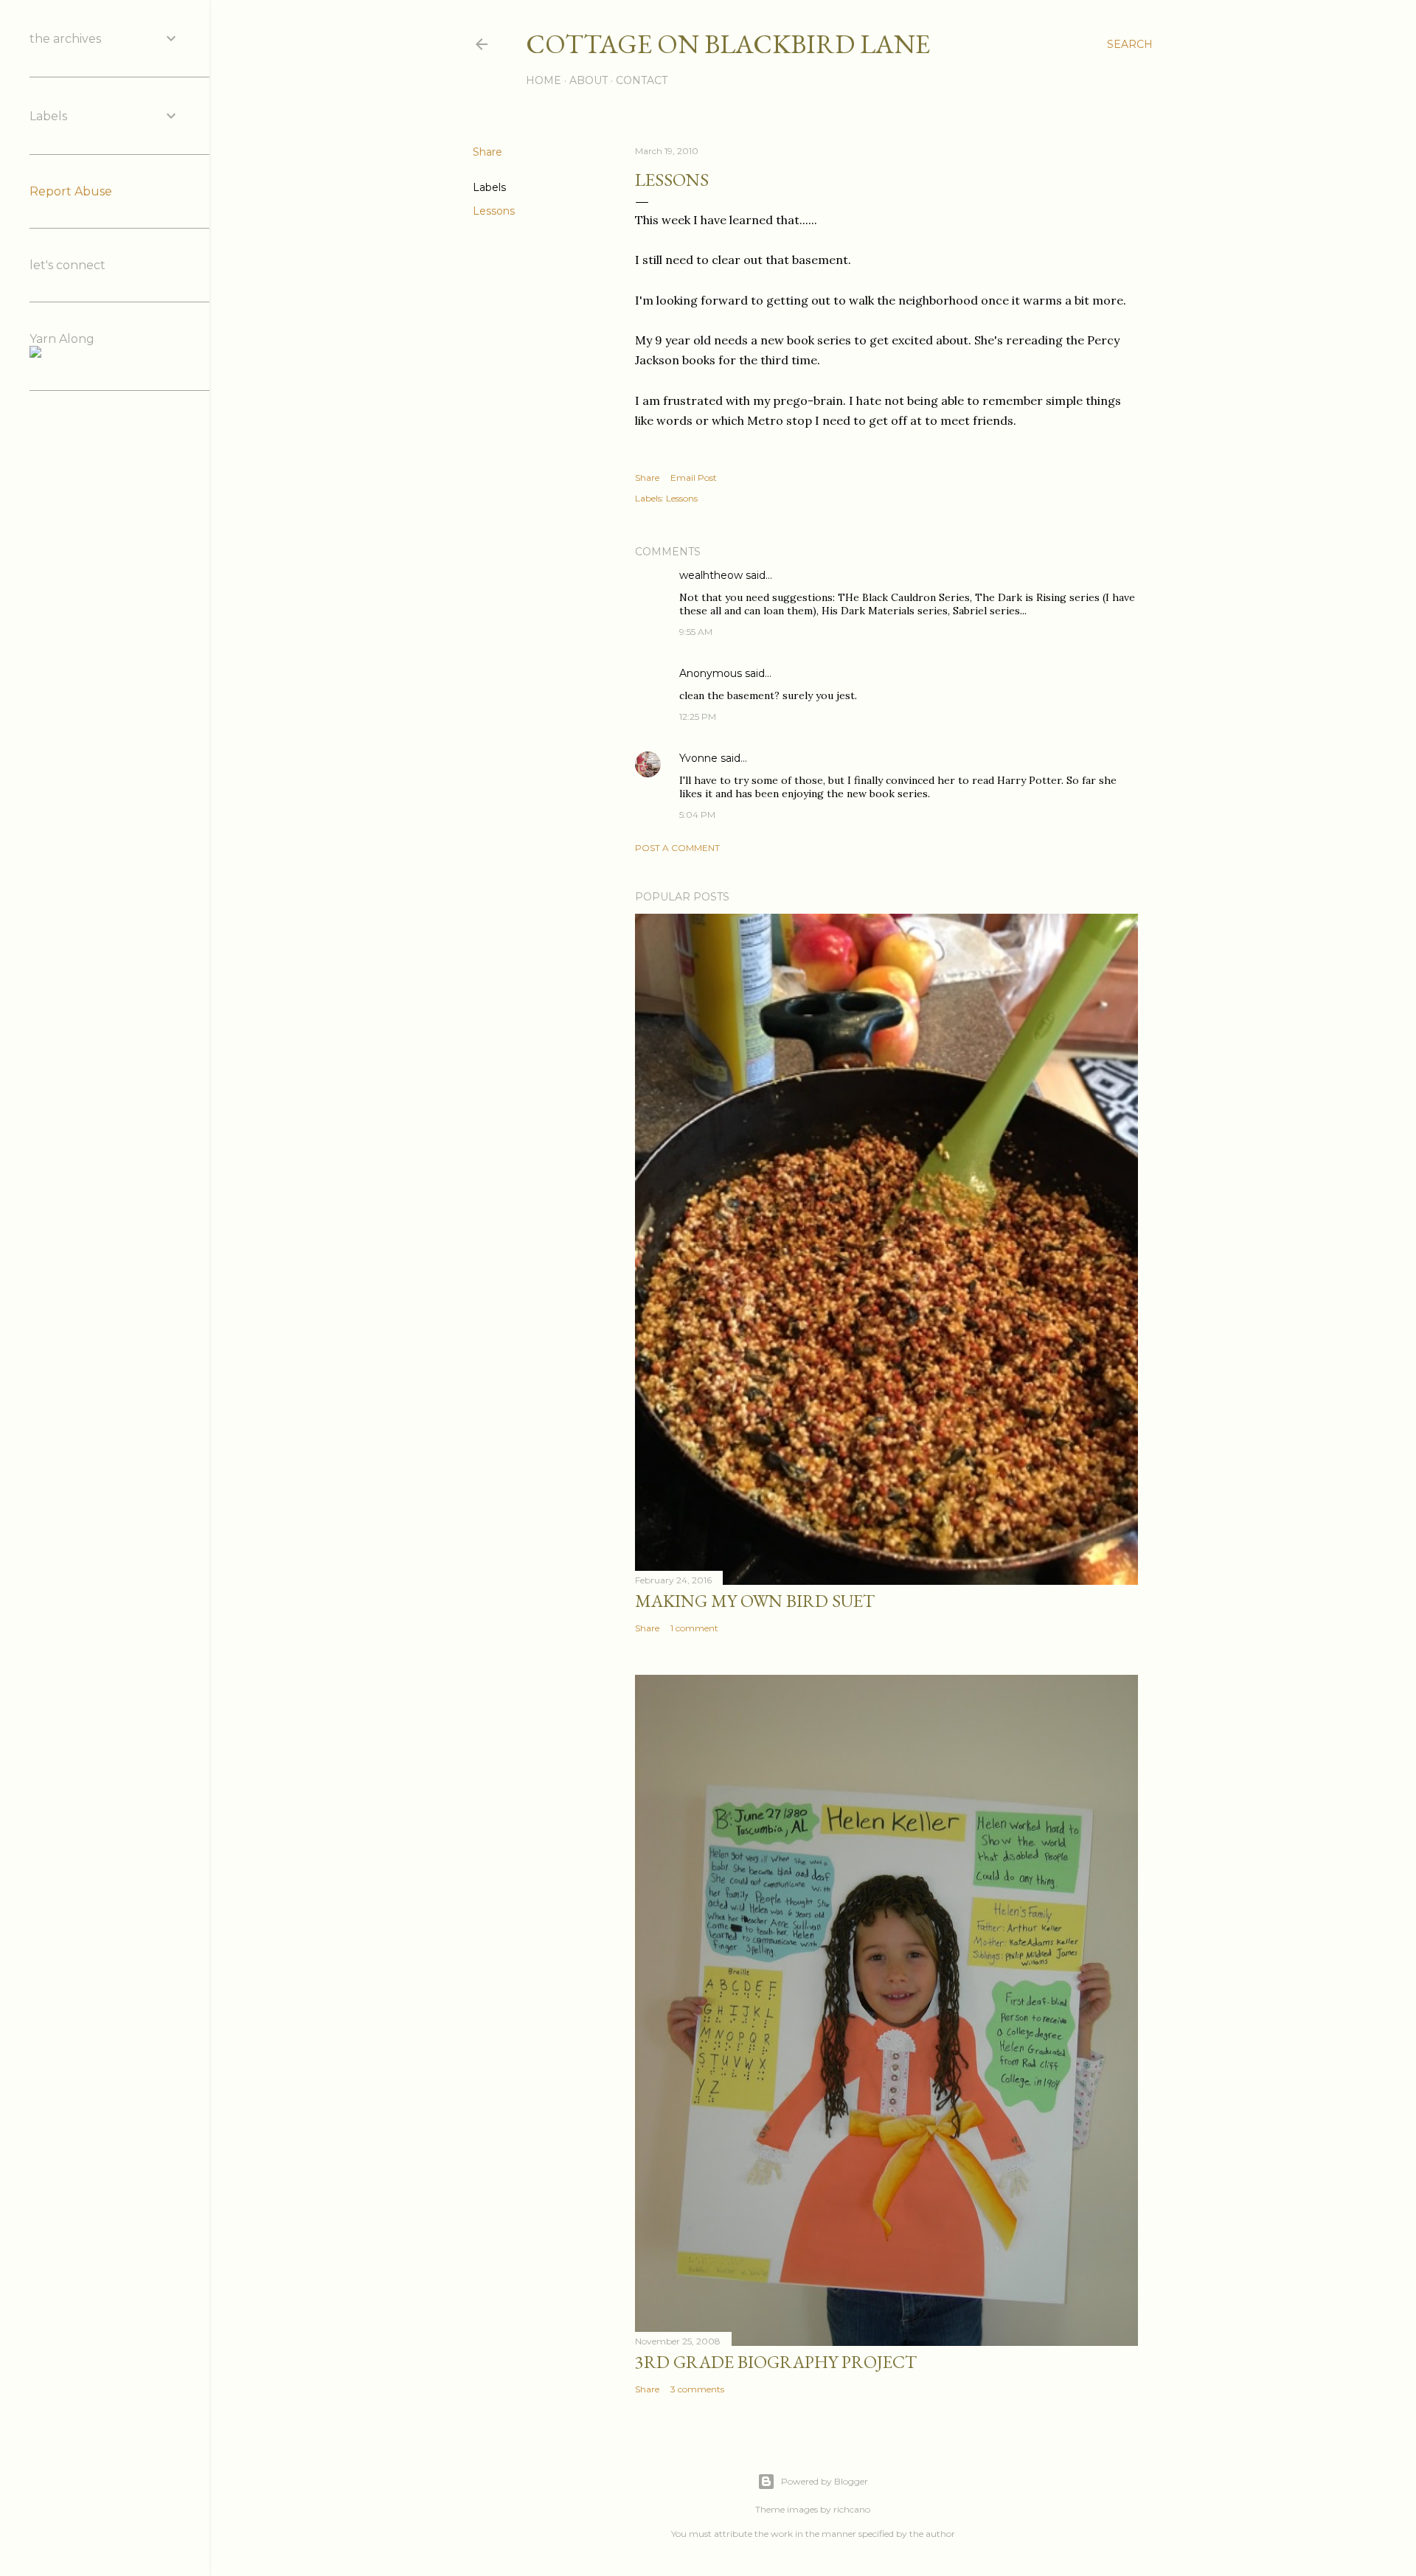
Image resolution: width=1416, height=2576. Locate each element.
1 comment (694, 1628)
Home (544, 80)
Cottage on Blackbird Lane (728, 44)
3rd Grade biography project (776, 2362)
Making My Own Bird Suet (755, 1601)
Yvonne (698, 758)
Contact (642, 80)
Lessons (494, 211)
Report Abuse (71, 191)
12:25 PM (698, 716)
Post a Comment (677, 848)
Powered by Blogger (825, 2481)
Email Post (694, 478)
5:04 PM (697, 815)
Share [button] (487, 152)
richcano (852, 2509)
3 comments (697, 2389)
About (589, 80)
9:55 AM (696, 632)
